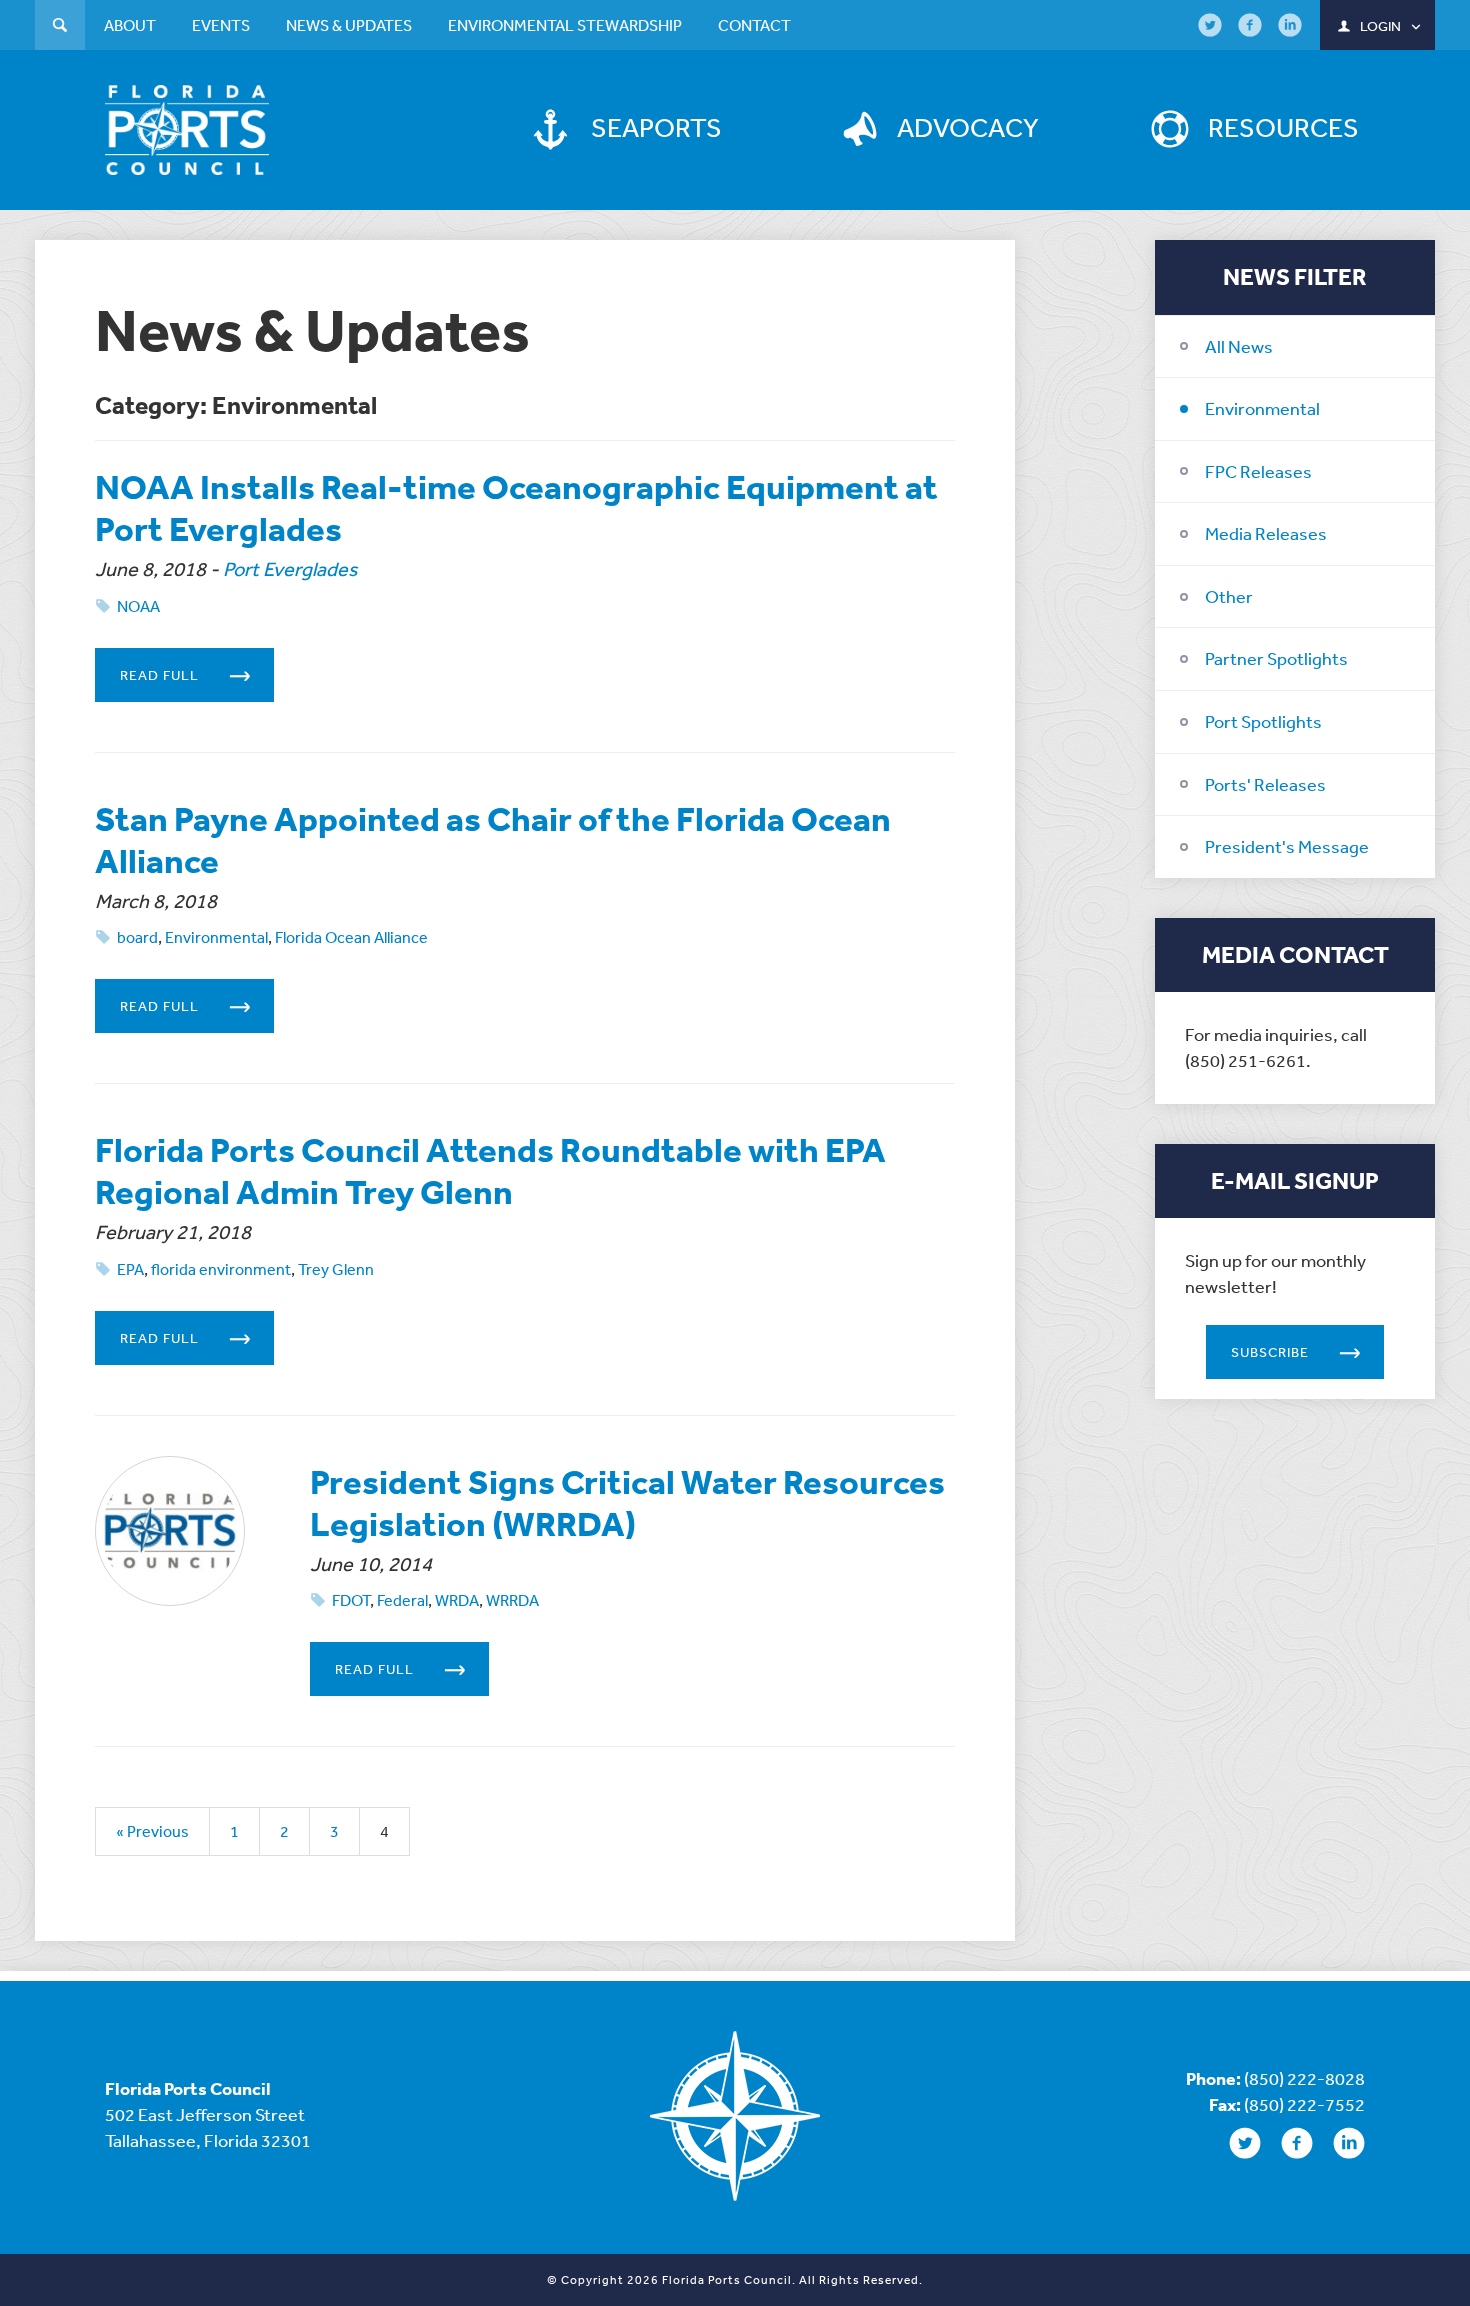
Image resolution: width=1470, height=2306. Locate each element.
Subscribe (1270, 1352)
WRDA (457, 1600)
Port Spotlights (1263, 721)
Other (1229, 596)
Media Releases (1266, 533)
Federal (402, 1600)
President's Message (1287, 846)
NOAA (138, 606)
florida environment (221, 1269)
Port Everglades (290, 568)
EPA (130, 1269)
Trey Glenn (336, 1269)
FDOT (351, 1600)
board (137, 937)
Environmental (1262, 408)
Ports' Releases (1265, 784)
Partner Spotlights (1276, 658)
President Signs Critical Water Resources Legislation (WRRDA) (627, 1502)
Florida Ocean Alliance (351, 937)
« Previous (152, 1831)
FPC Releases (1258, 471)
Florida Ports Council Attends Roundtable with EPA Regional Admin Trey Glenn (490, 1170)
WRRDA (512, 1600)
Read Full (159, 675)
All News (1239, 346)
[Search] (60, 27)
